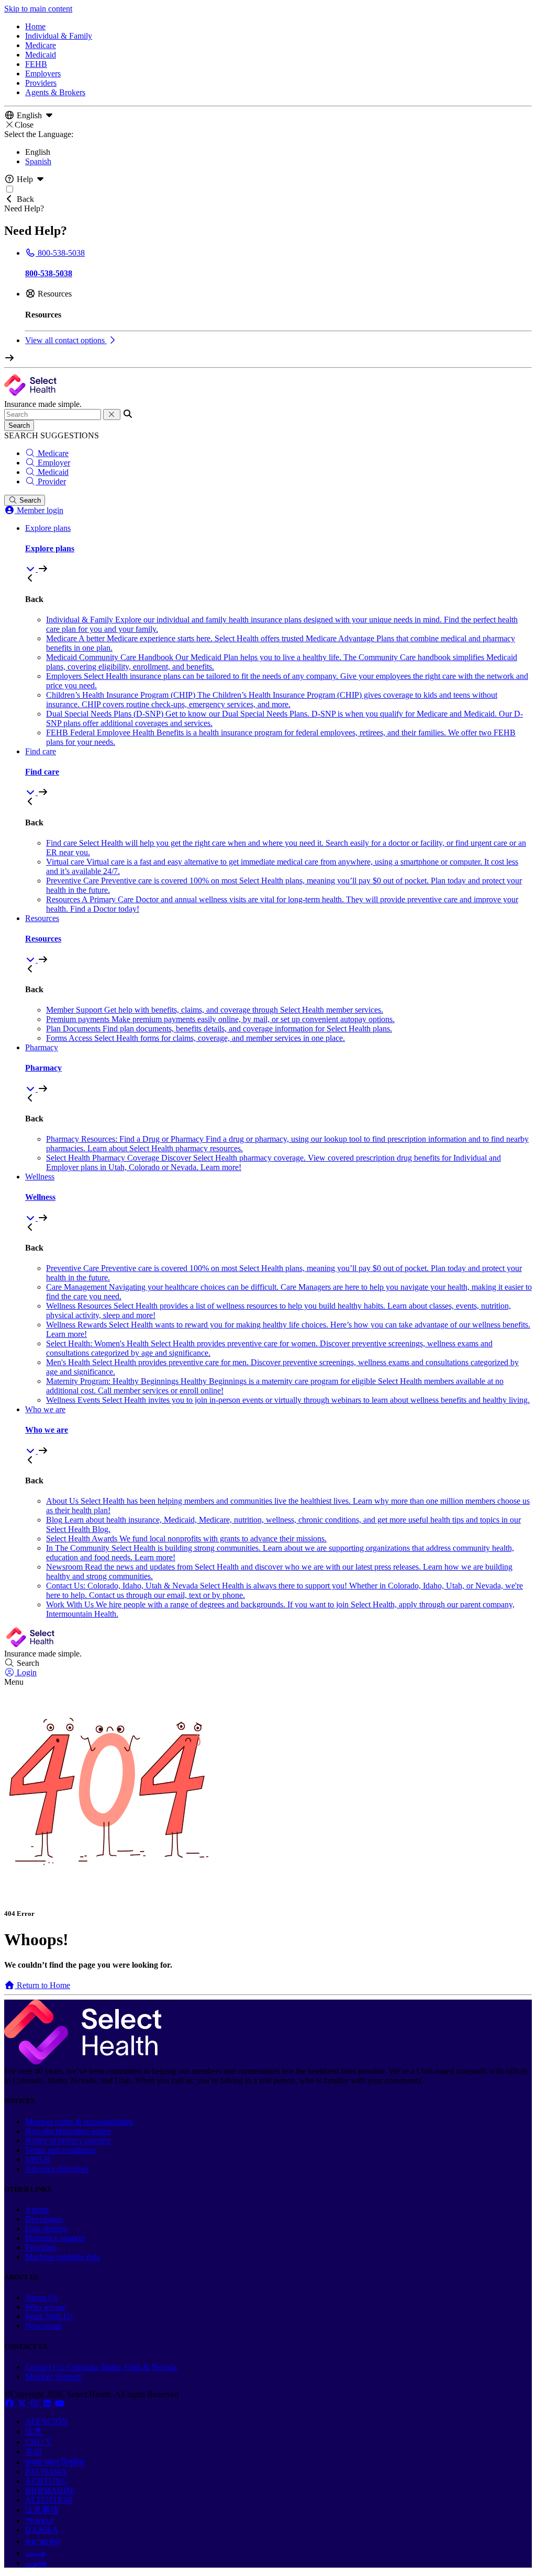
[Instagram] (36, 2404)
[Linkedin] (48, 2404)
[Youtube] (60, 2404)
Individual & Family (59, 36)
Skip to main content (38, 9)
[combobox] (53, 415)
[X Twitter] (23, 2404)
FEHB (36, 64)
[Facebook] (10, 2404)
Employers (43, 73)
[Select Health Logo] (83, 2062)
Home (35, 26)
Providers (41, 83)
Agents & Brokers (55, 92)
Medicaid (41, 55)
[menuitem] (278, 549)
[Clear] (112, 415)
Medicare (41, 45)
